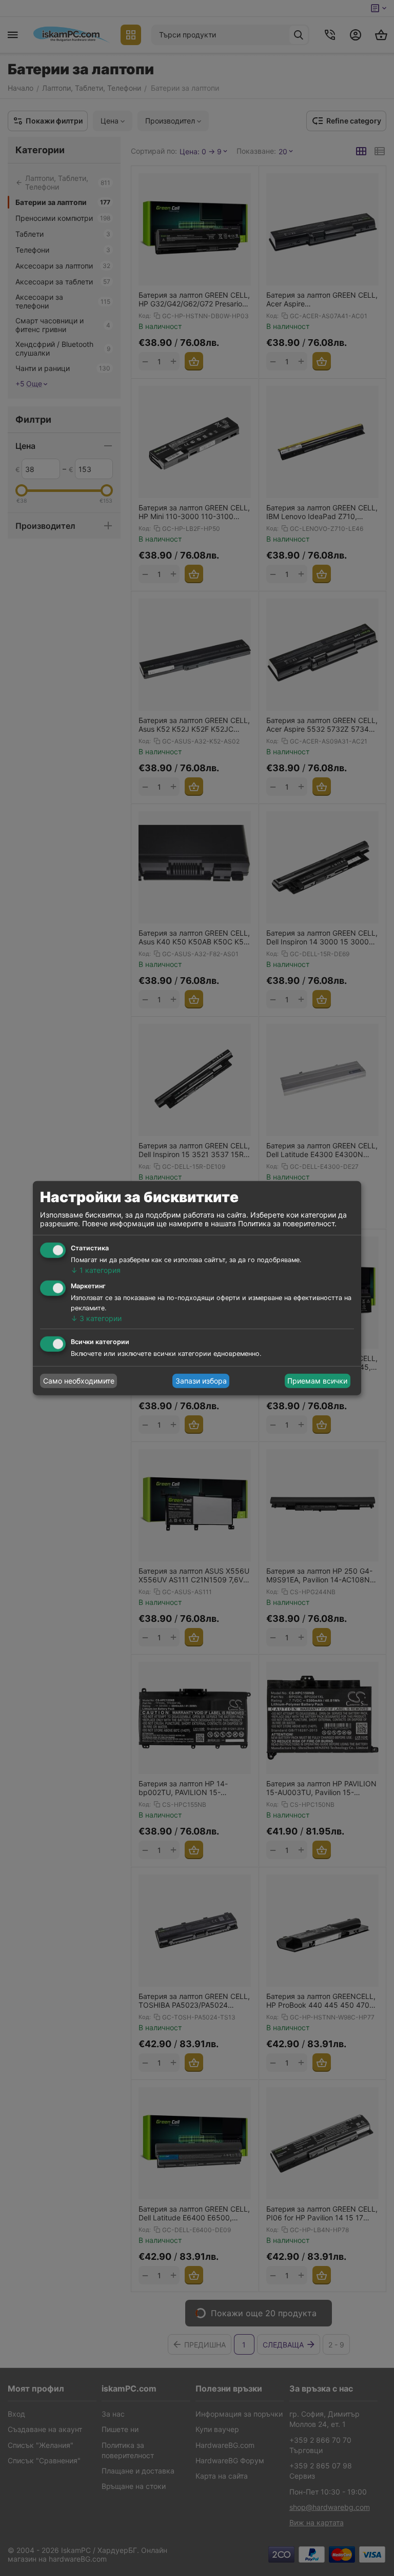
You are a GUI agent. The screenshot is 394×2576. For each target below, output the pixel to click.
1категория (96, 1270)
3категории (96, 1318)
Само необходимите (79, 1381)
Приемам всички (317, 1381)
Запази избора (201, 1381)
